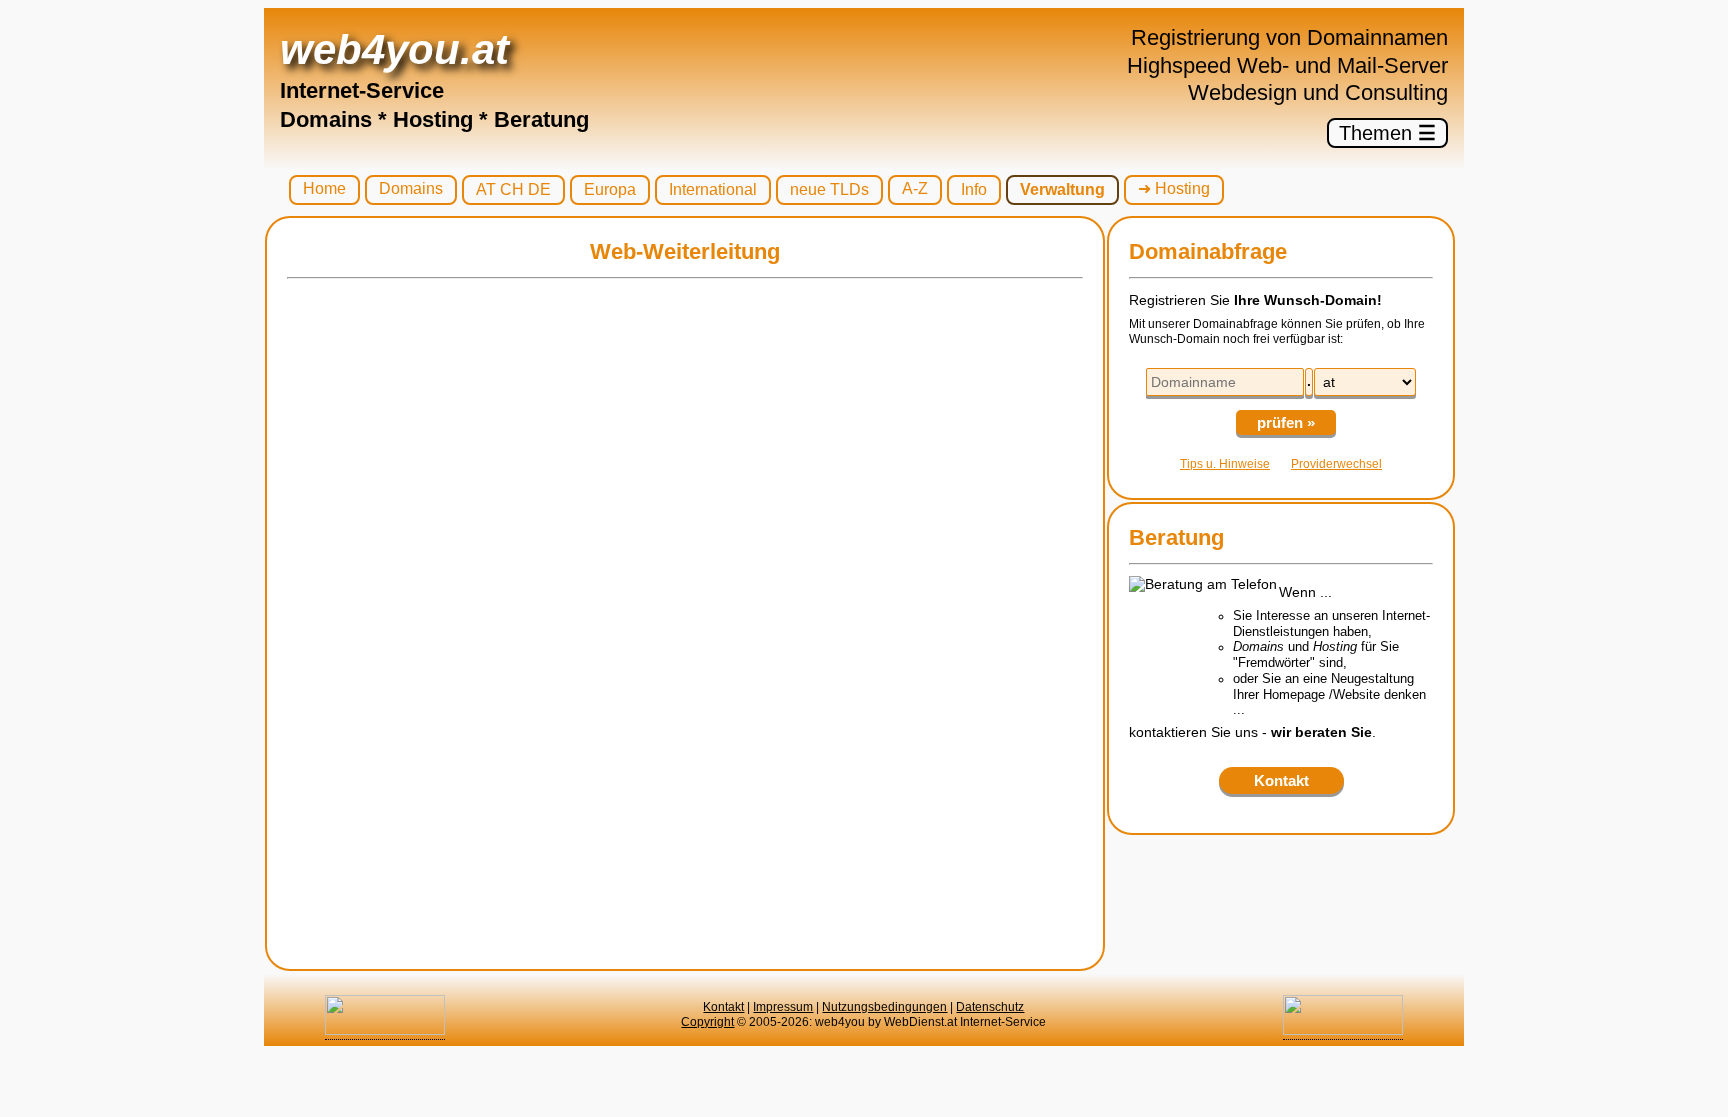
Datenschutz (990, 1007)
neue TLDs (829, 189)
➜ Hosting (1174, 188)
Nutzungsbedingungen (884, 1007)
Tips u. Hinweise (1225, 464)
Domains (411, 188)
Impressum (783, 1007)
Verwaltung (1062, 189)
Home (324, 188)
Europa (610, 189)
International (713, 189)
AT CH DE (513, 189)
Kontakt (723, 1007)
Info (974, 189)
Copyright (707, 1022)
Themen (1387, 133)
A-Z (915, 188)
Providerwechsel (1336, 464)
